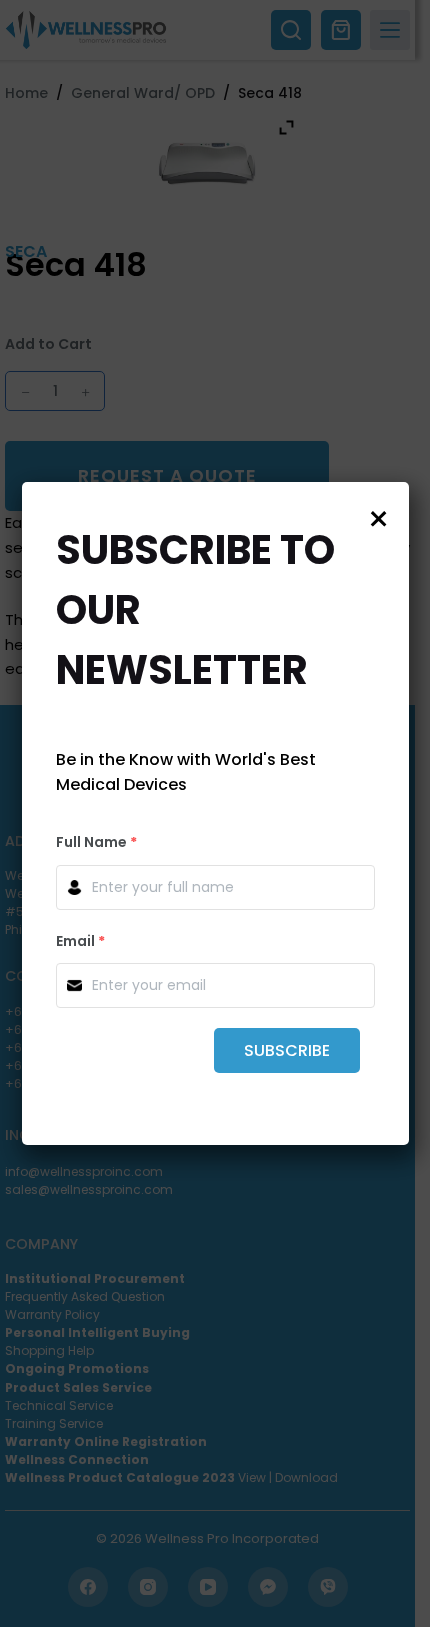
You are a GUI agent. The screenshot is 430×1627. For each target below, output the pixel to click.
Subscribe (287, 1050)
